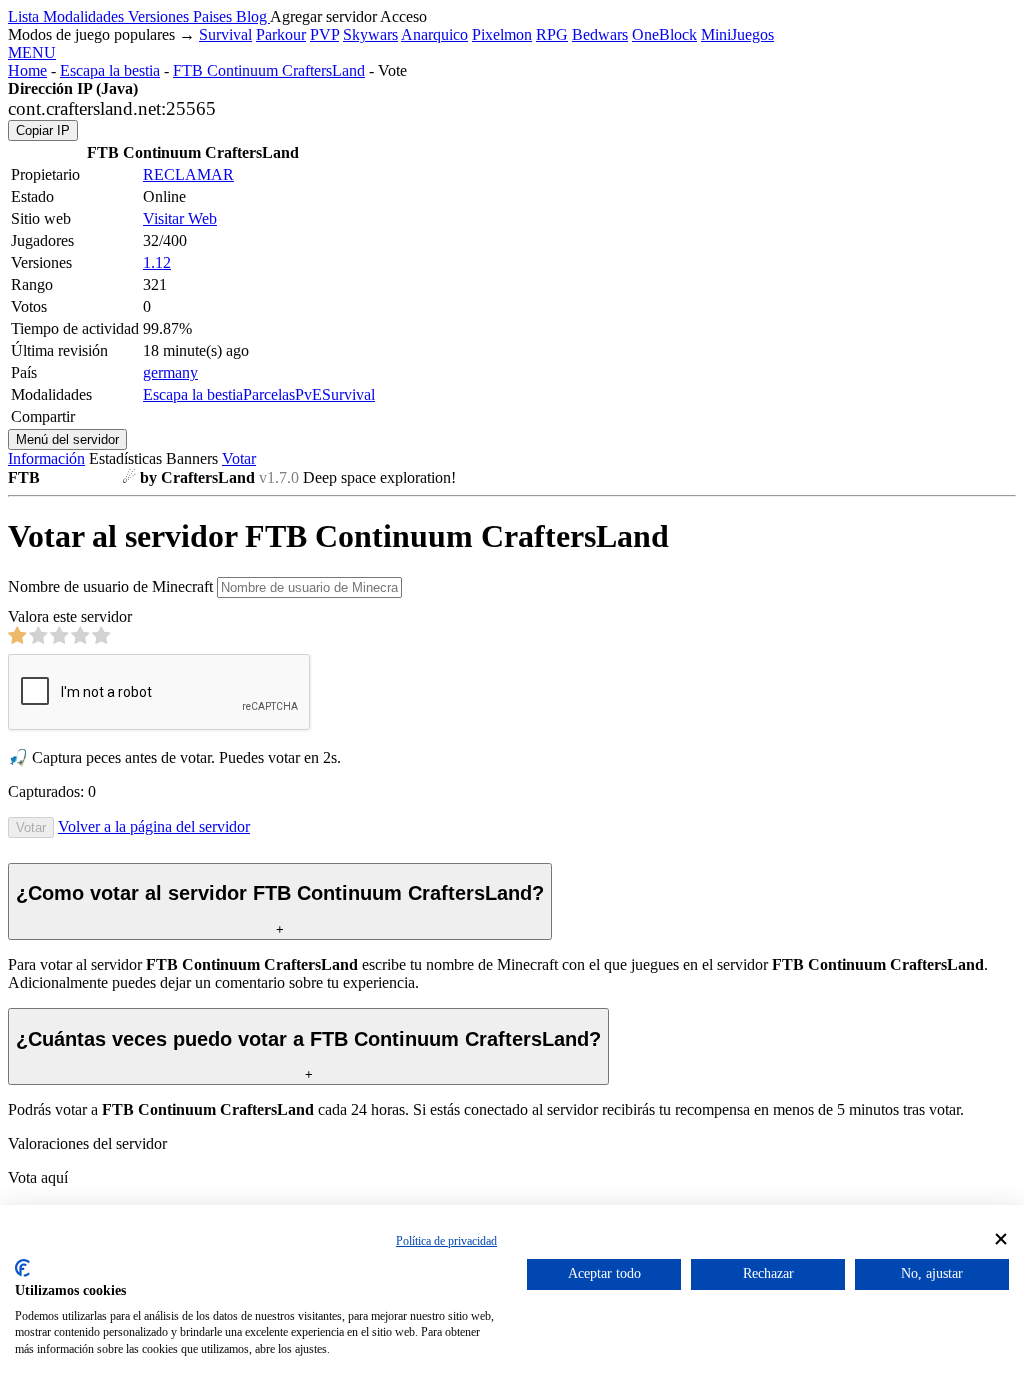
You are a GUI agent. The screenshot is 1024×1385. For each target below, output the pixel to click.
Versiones (160, 16)
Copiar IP (43, 130)
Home (27, 70)
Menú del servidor (67, 439)
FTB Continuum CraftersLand (269, 70)
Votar (239, 458)
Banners (192, 458)
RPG (552, 34)
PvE (308, 394)
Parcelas (269, 394)
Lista (25, 16)
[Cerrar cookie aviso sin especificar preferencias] (1001, 1239)
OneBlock (664, 34)
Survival (225, 34)
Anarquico (434, 34)
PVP (324, 34)
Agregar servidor (323, 16)
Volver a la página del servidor (154, 826)
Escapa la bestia (110, 70)
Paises (214, 16)
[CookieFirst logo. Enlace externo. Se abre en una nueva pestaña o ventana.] (22, 1268)
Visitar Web (180, 218)
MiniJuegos (737, 34)
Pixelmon (502, 34)
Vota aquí (38, 1177)
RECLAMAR (188, 174)
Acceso (403, 16)
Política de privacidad (446, 1241)
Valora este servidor (70, 616)
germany (170, 372)
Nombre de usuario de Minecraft (110, 586)
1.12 (157, 262)
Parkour (281, 34)
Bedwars (600, 34)
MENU (32, 52)
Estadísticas (125, 458)
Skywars (370, 34)
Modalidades (85, 16)
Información (46, 458)
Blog (253, 16)
